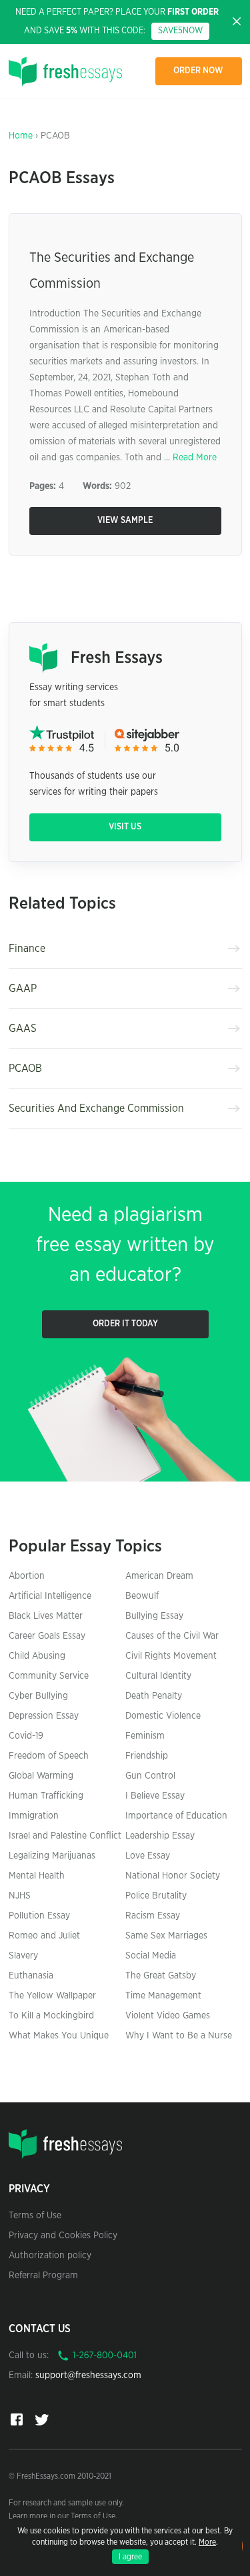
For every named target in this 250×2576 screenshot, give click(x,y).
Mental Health (37, 1876)
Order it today (125, 1324)
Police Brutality (156, 1896)
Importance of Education (176, 1816)
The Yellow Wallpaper (52, 1996)
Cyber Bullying (38, 1696)
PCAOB (25, 1069)
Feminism (145, 1736)
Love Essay (148, 1856)
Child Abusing (37, 1656)
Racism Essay (153, 1916)
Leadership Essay (160, 1836)
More (207, 2542)
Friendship (147, 1756)
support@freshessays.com (88, 2375)
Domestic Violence (163, 1716)
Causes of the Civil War (172, 1636)
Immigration (34, 1816)
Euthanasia (31, 1976)
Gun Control (150, 1776)
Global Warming (41, 1776)
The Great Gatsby (161, 1976)
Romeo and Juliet (44, 1936)
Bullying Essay (154, 1616)
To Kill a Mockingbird (51, 2016)
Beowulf (142, 1596)
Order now (198, 71)
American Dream (159, 1576)
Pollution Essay (39, 1916)
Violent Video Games (168, 2016)
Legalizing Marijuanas (52, 1856)
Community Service (49, 1676)
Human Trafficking (46, 1796)
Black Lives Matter (46, 1616)
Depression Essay (44, 1716)
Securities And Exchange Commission (96, 1108)
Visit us (125, 827)
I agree (130, 2557)
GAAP (23, 989)
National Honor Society (173, 1876)
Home (21, 136)
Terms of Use (35, 2216)
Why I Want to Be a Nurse (179, 2036)
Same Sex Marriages (166, 1936)
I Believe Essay (155, 1796)
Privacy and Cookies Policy (63, 2236)
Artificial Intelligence (50, 1596)
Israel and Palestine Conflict (65, 1836)
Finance (27, 949)
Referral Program (43, 2276)
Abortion (27, 1576)
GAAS (23, 1029)
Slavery (23, 1956)
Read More (195, 458)
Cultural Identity (158, 1676)
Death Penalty (154, 1696)
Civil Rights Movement (171, 1656)
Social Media (151, 1956)
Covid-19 (26, 1736)
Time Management (163, 1996)
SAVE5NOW (180, 31)
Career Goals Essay (47, 1636)
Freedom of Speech (49, 1756)
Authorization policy (50, 2256)
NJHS (20, 1896)
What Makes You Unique (59, 2036)
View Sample (125, 521)
